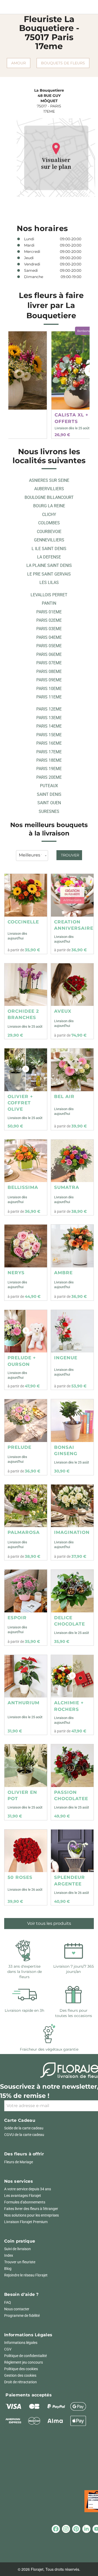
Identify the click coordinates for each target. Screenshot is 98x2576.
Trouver (70, 855)
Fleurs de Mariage (19, 2162)
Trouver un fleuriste (20, 2262)
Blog (8, 2269)
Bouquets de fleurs (63, 63)
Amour (19, 63)
